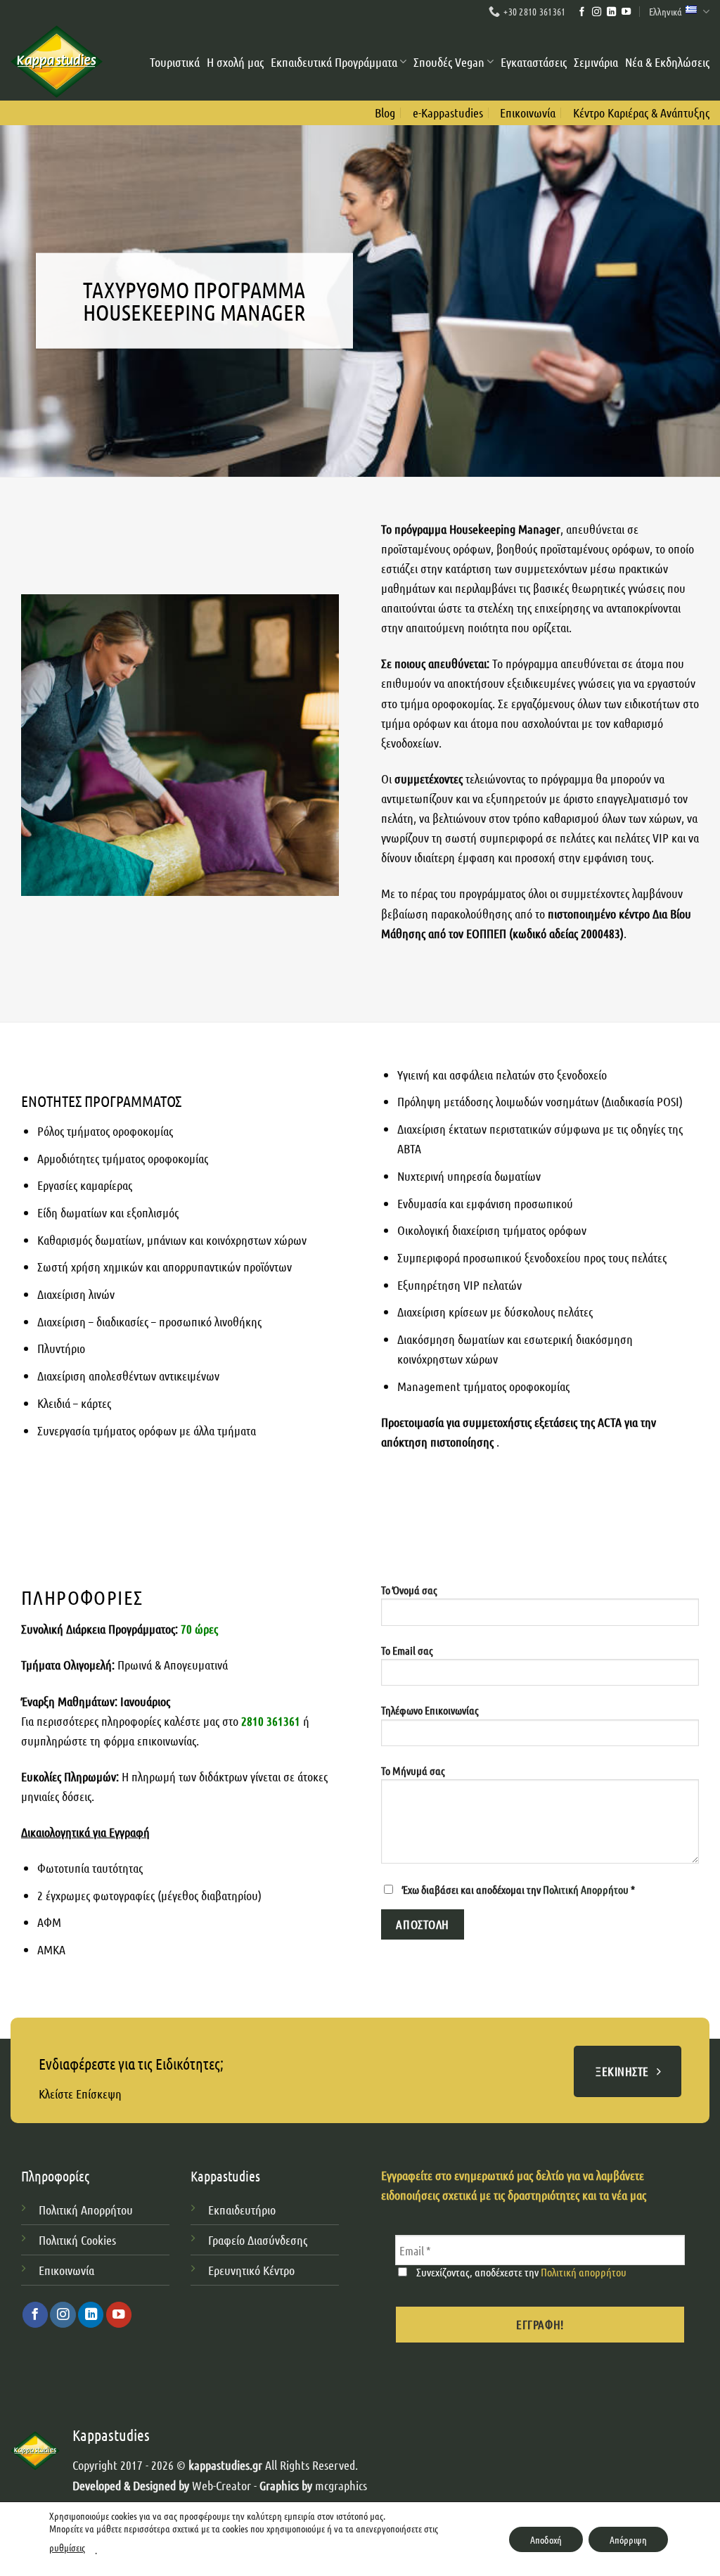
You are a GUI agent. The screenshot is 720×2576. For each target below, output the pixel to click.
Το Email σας (407, 1650)
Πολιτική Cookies (77, 2240)
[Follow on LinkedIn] (611, 12)
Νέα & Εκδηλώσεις (667, 62)
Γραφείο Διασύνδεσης (258, 2240)
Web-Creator (221, 2485)
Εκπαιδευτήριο (242, 2210)
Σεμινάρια (596, 62)
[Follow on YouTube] (626, 12)
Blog (385, 113)
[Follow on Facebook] (582, 12)
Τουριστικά (175, 62)
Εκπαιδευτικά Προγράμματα (334, 62)
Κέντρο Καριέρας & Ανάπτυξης (641, 113)
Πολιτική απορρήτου (584, 2272)
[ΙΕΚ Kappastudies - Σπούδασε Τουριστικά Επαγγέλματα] (57, 62)
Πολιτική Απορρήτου (587, 1889)
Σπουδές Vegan (449, 62)
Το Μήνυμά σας (413, 1770)
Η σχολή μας (235, 62)
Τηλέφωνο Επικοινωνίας (430, 1710)
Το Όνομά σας (409, 1590)
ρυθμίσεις (67, 2547)
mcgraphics (341, 2485)
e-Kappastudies (448, 113)
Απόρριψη (628, 2539)
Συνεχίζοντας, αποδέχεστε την (520, 2272)
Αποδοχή (546, 2539)
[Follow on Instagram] (597, 12)
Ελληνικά (666, 11)
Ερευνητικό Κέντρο (253, 2270)
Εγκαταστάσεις (534, 62)
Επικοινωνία (528, 113)
